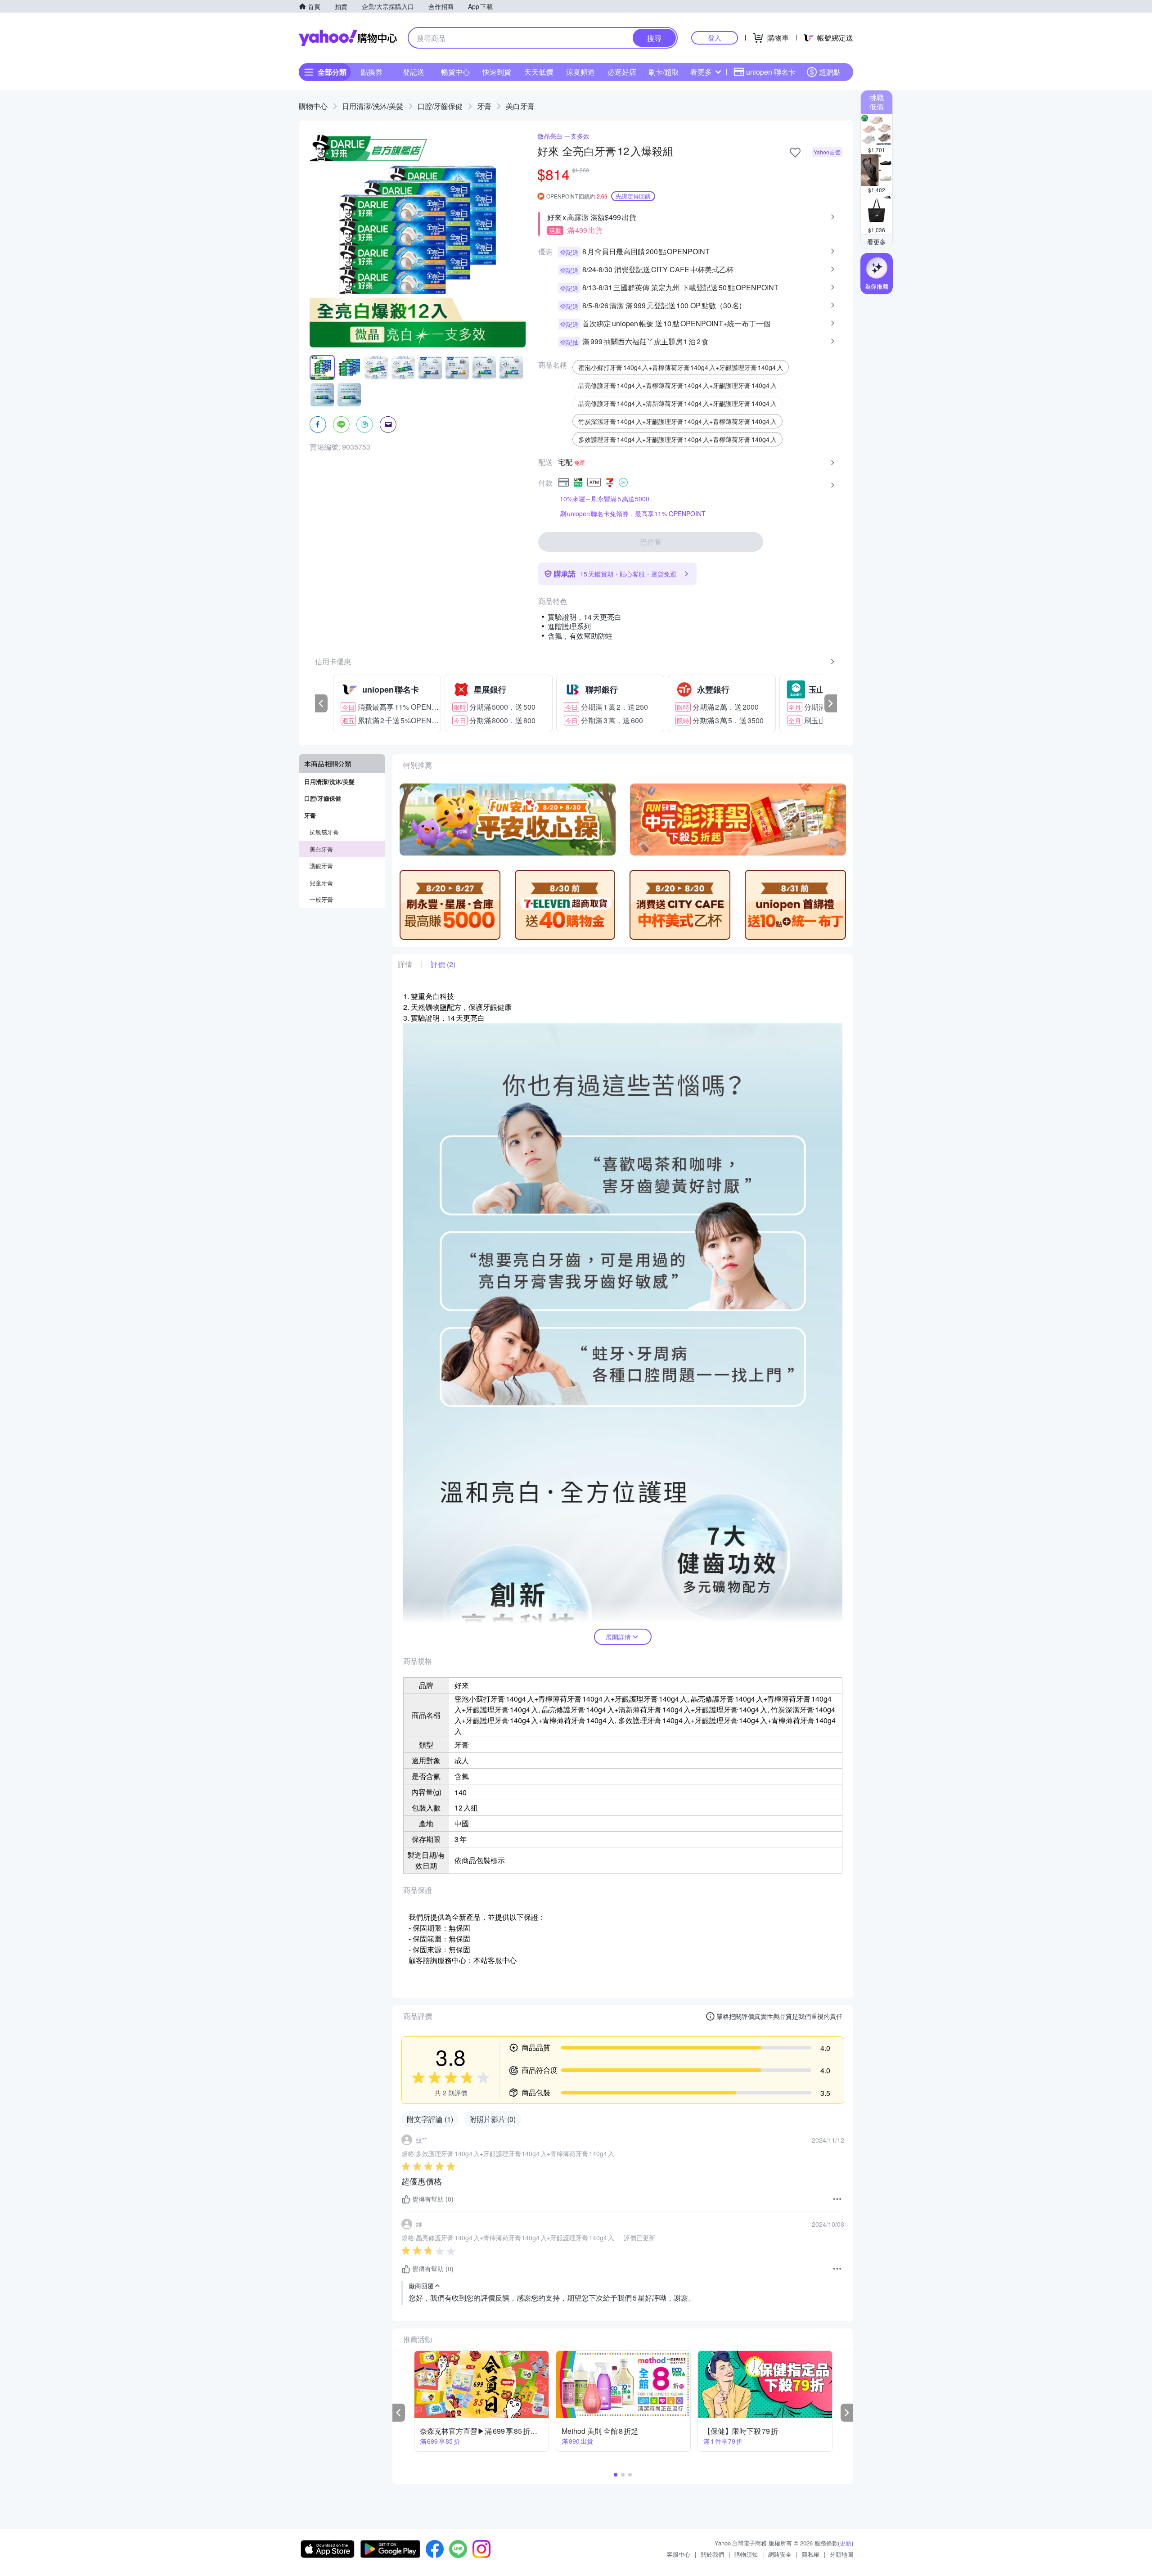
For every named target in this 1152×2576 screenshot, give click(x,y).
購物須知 (746, 2554)
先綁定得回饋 (633, 196)
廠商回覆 (421, 2286)
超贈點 (830, 72)
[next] (831, 703)
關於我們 (712, 2554)
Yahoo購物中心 (348, 38)
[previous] (321, 703)
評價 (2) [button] (443, 964)
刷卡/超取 (664, 72)
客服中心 (679, 2554)
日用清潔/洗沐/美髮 (373, 106)
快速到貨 (497, 72)
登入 (715, 38)
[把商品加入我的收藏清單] (795, 153)
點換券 (372, 72)
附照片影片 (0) (493, 2119)
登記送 (414, 72)
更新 (846, 2543)
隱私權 (811, 2554)
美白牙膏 (520, 106)
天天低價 (539, 72)
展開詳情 (618, 1637)
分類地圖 (841, 2554)
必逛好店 (622, 72)
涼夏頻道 (580, 72)
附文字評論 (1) (430, 2119)
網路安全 (780, 2554)
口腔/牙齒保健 (440, 106)
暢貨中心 (455, 72)
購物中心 (313, 106)
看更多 (701, 72)
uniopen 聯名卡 (771, 72)
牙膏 (484, 106)
